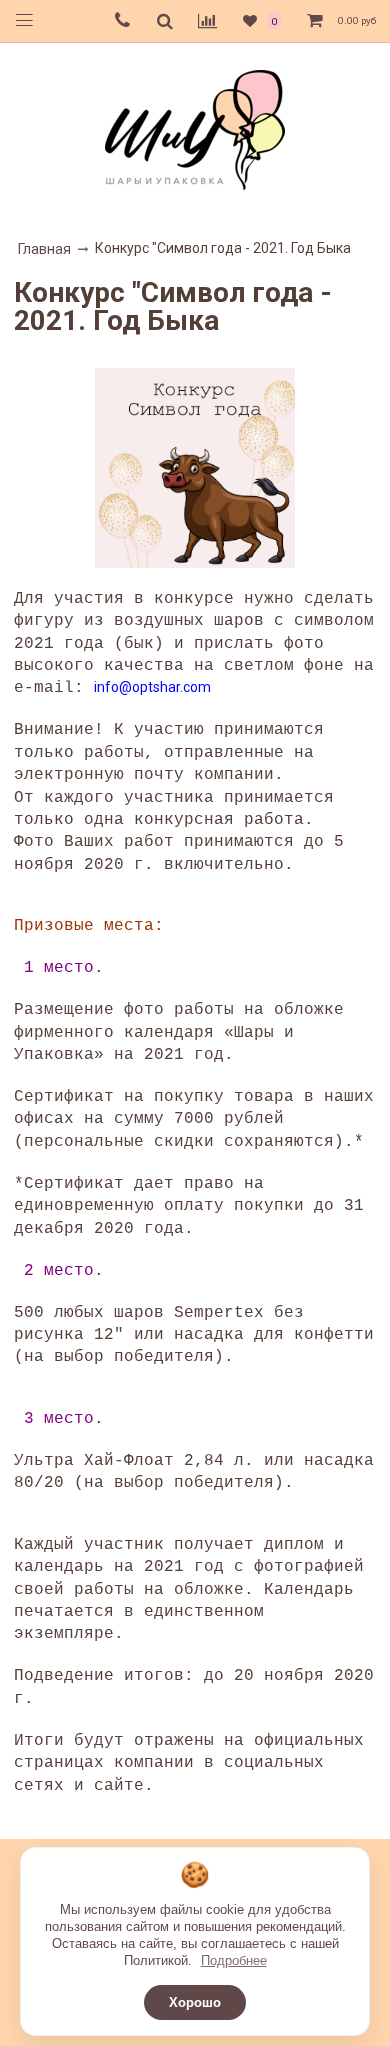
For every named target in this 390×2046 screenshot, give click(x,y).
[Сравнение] (207, 21)
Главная (44, 249)
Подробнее (234, 1960)
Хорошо (195, 2002)
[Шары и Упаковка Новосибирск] (195, 128)
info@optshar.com (152, 687)
